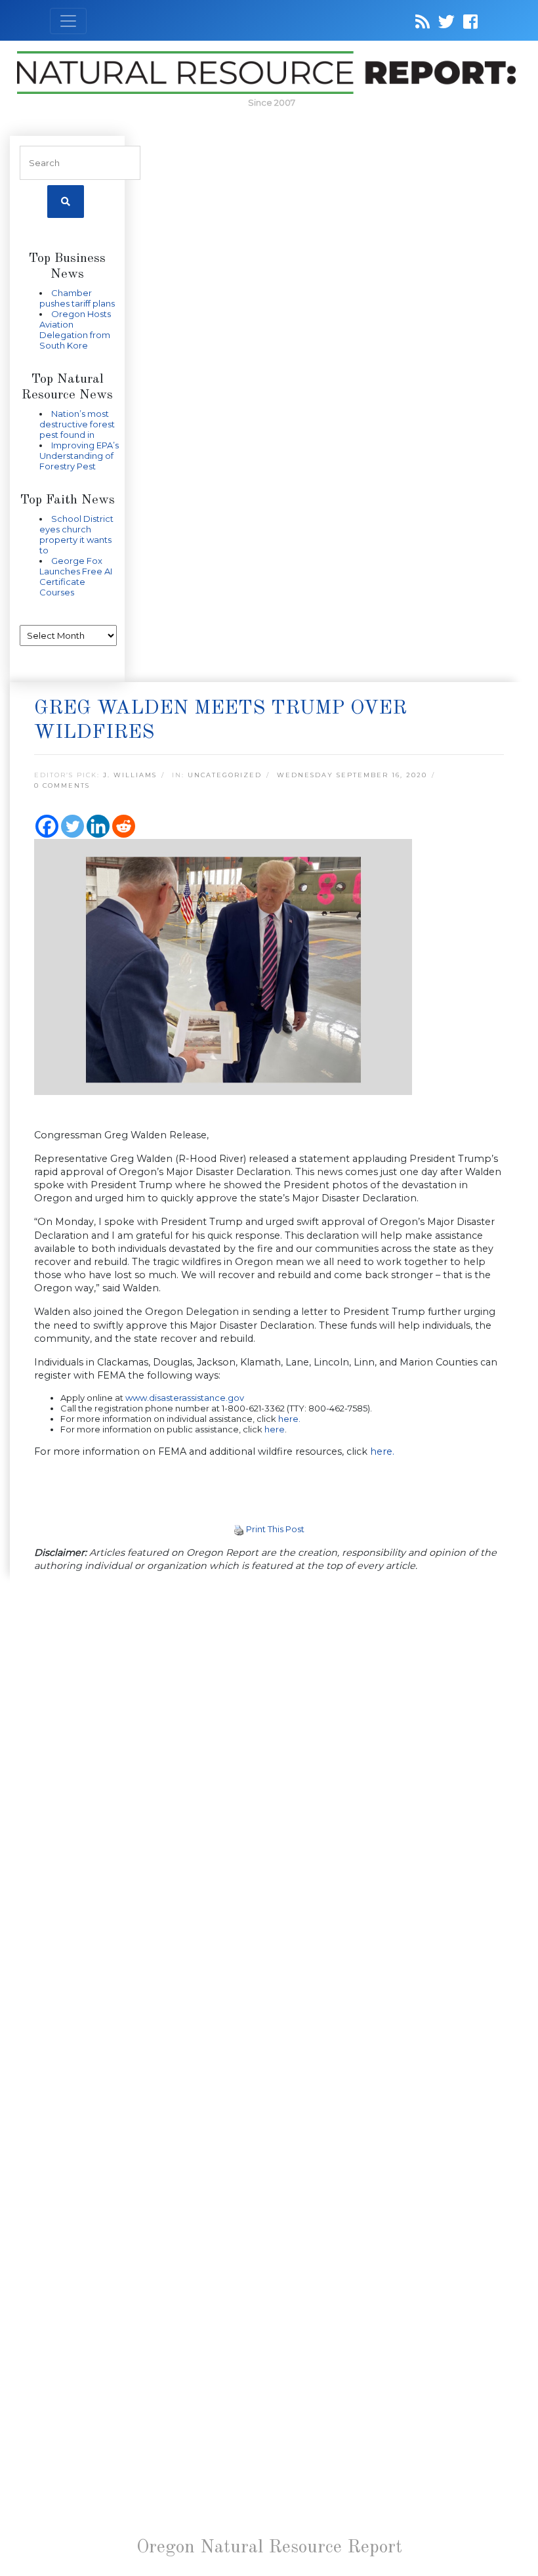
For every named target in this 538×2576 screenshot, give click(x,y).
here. (289, 1419)
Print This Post (275, 1529)
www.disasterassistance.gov (185, 1398)
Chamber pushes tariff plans (77, 298)
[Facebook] (47, 826)
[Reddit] (124, 826)
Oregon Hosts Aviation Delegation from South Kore (75, 330)
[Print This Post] (239, 1529)
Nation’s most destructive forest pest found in (77, 424)
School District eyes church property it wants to (76, 534)
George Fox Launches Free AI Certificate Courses (76, 576)
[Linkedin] (98, 826)
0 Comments (62, 785)
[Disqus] (269, 1764)
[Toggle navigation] (68, 21)
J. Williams (130, 775)
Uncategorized (225, 775)
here (275, 1429)
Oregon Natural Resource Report (269, 2548)
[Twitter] (72, 826)
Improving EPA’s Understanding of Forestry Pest (79, 456)
